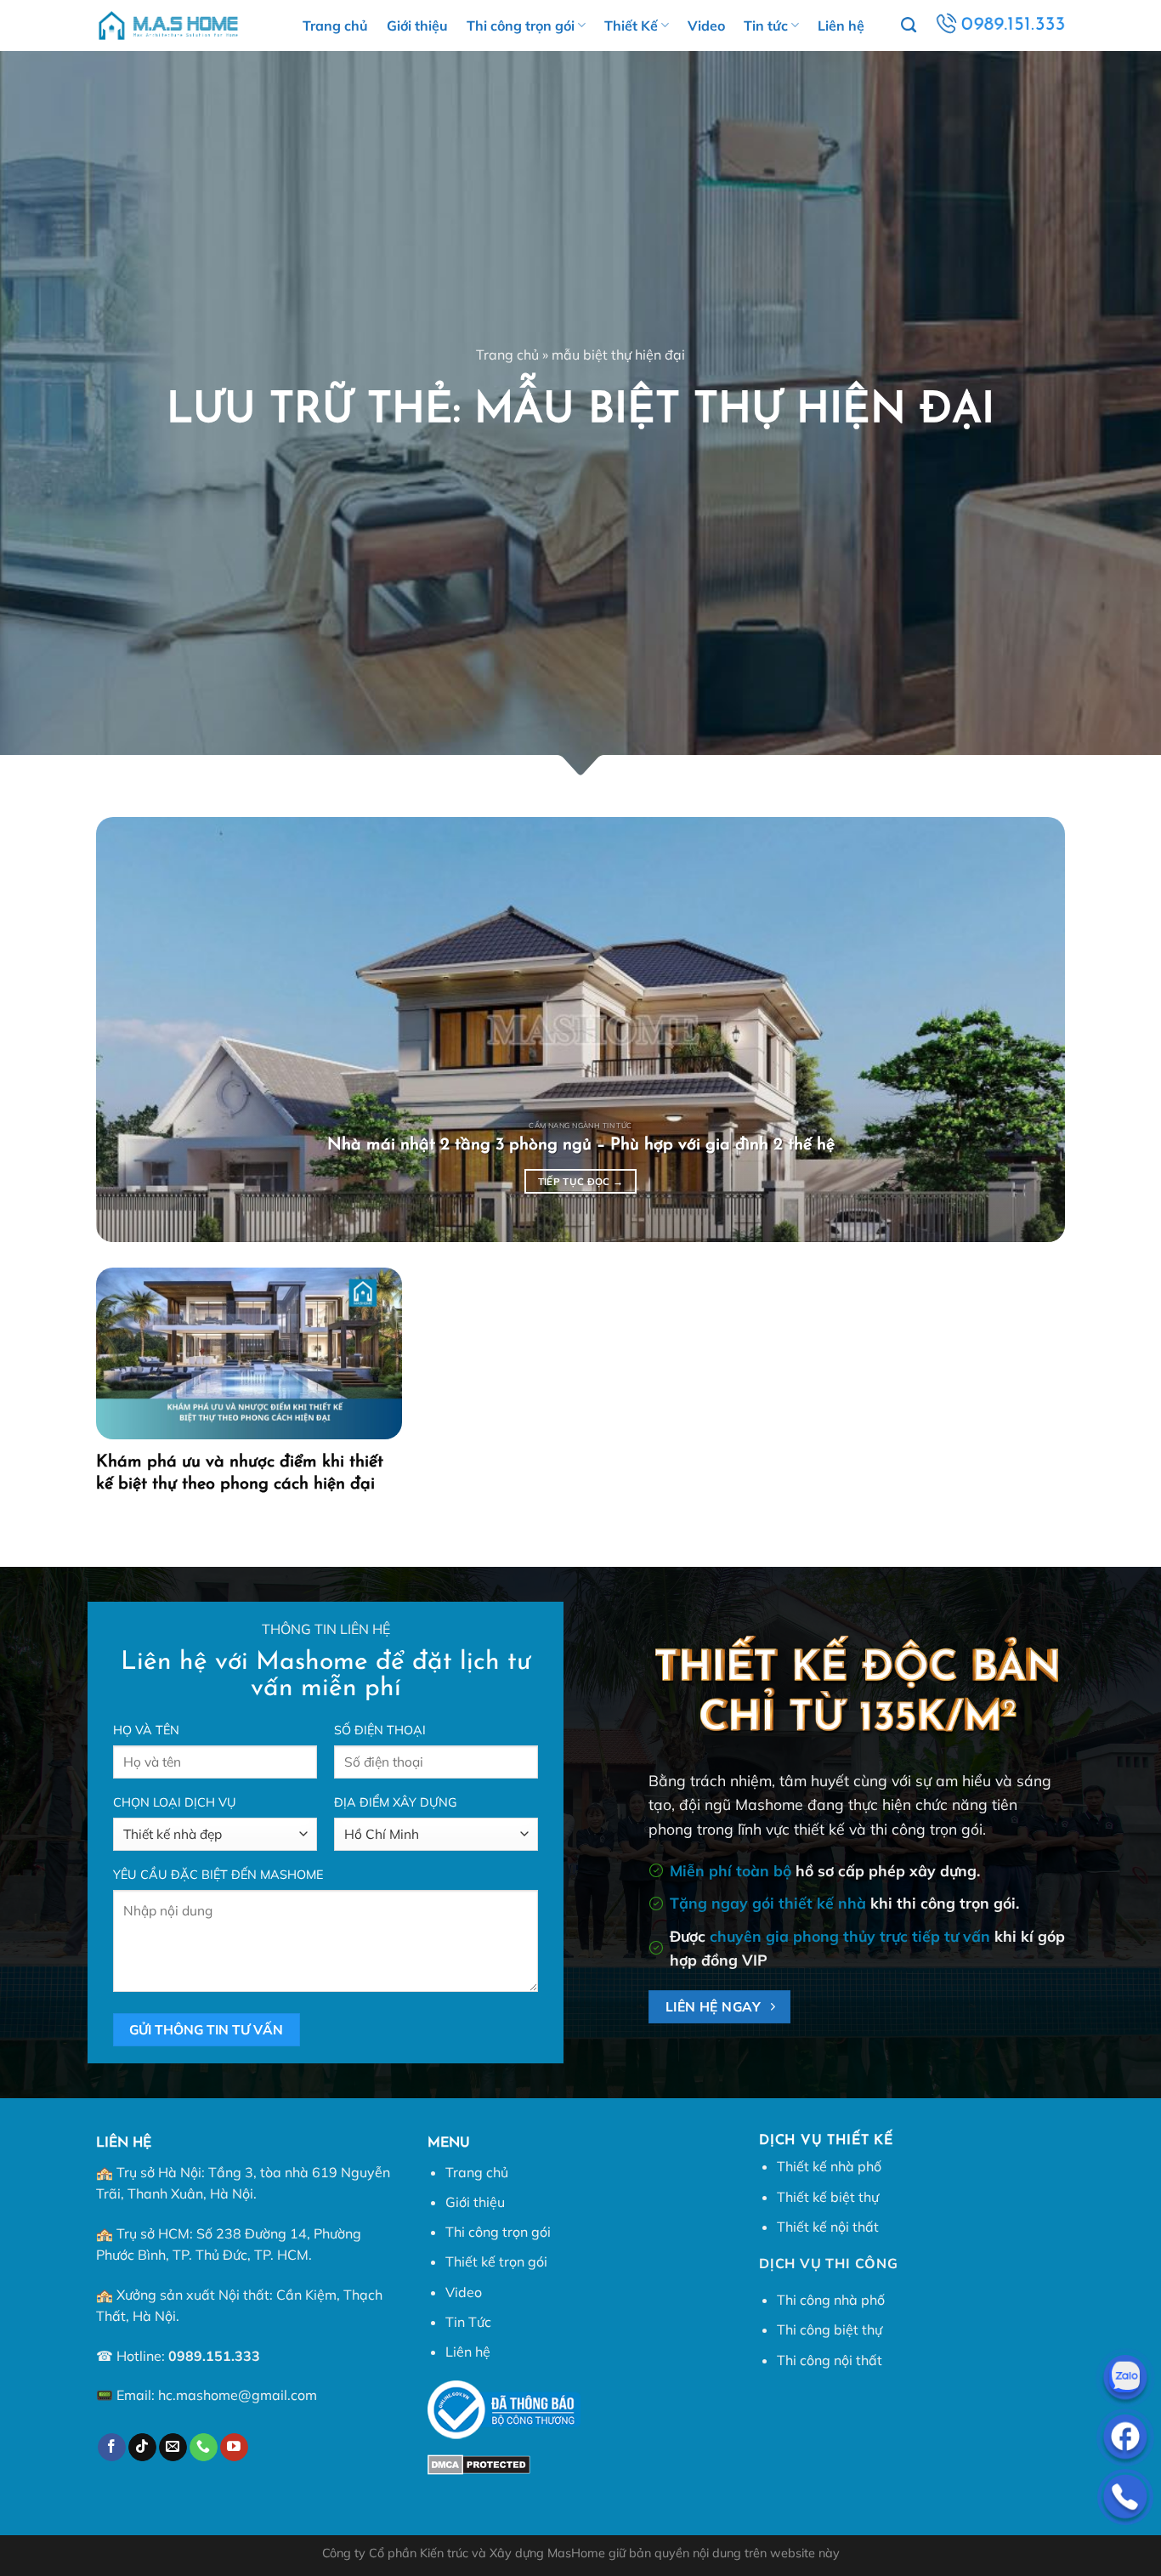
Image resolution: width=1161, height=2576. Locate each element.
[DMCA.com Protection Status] (479, 2463)
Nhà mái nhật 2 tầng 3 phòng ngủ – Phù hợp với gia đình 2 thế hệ (581, 1145)
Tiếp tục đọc (581, 1181)
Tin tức (766, 26)
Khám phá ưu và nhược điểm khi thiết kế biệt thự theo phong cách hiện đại (240, 1473)
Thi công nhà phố (831, 2300)
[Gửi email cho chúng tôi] (173, 2448)
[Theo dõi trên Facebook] (112, 2448)
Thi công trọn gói (521, 26)
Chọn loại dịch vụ (175, 1802)
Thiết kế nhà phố (829, 2166)
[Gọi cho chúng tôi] (204, 2448)
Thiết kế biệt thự (828, 2197)
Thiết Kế (631, 26)
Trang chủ (335, 26)
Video (706, 26)
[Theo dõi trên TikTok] (142, 2448)
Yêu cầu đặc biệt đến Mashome (218, 1875)
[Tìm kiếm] (909, 26)
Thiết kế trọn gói (496, 2261)
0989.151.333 (214, 2356)
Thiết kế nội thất (828, 2227)
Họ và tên (146, 1730)
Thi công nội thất (830, 2360)
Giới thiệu (417, 26)
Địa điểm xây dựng (396, 1802)
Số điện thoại (380, 1730)
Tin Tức (468, 2322)
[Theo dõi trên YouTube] (234, 2448)
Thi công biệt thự (830, 2329)
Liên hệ (841, 26)
